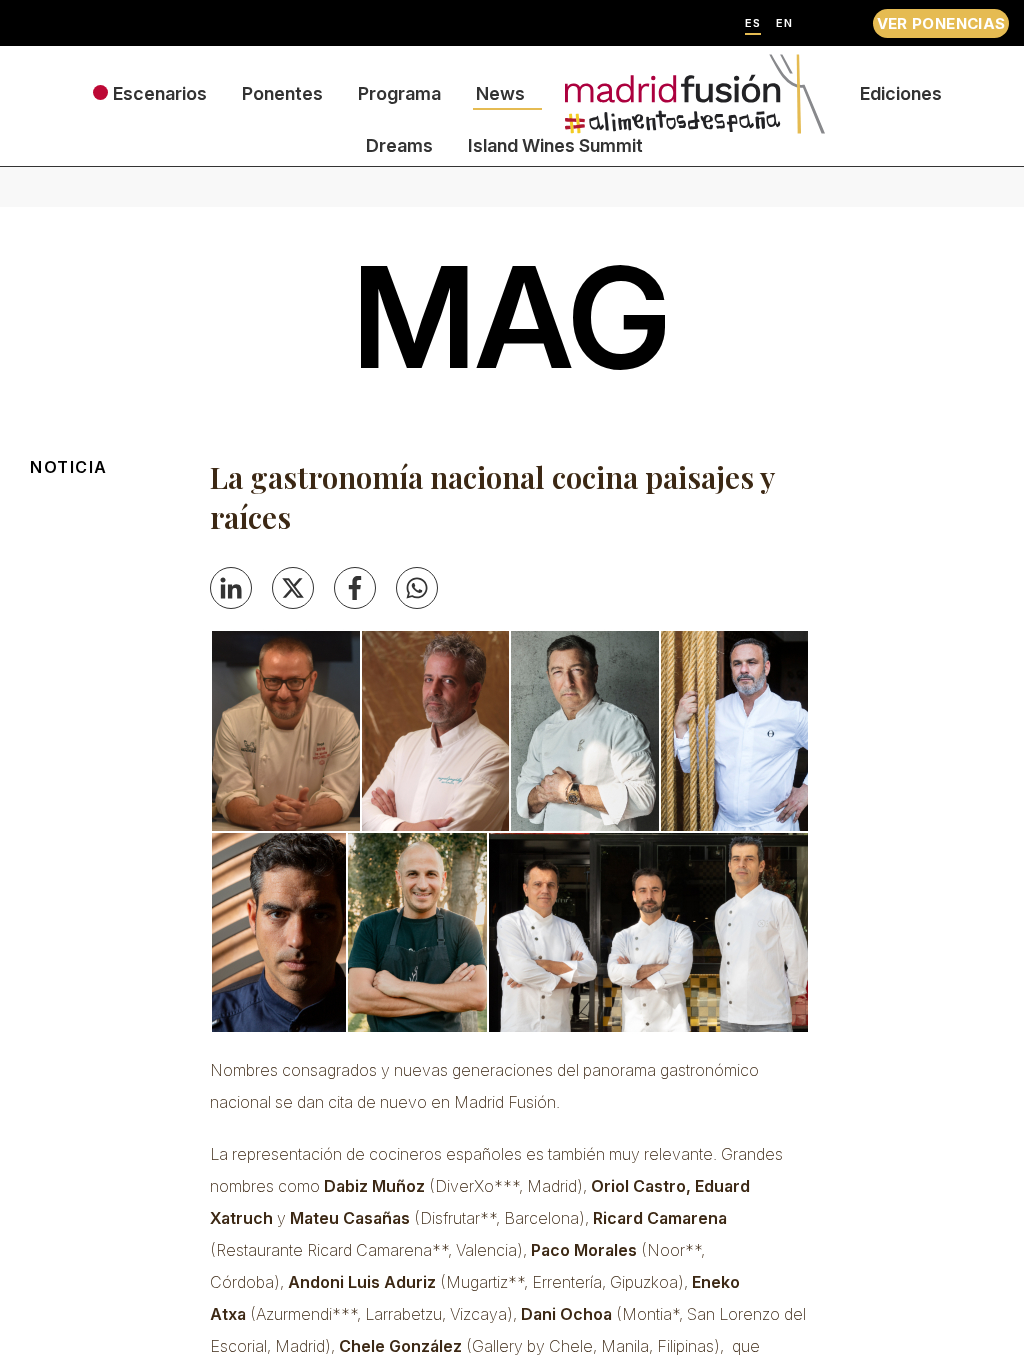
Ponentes (282, 93)
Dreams (399, 145)
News (500, 93)
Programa (399, 93)
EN (784, 23)
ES (753, 23)
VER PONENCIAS (941, 23)
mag (512, 317)
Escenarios (160, 93)
